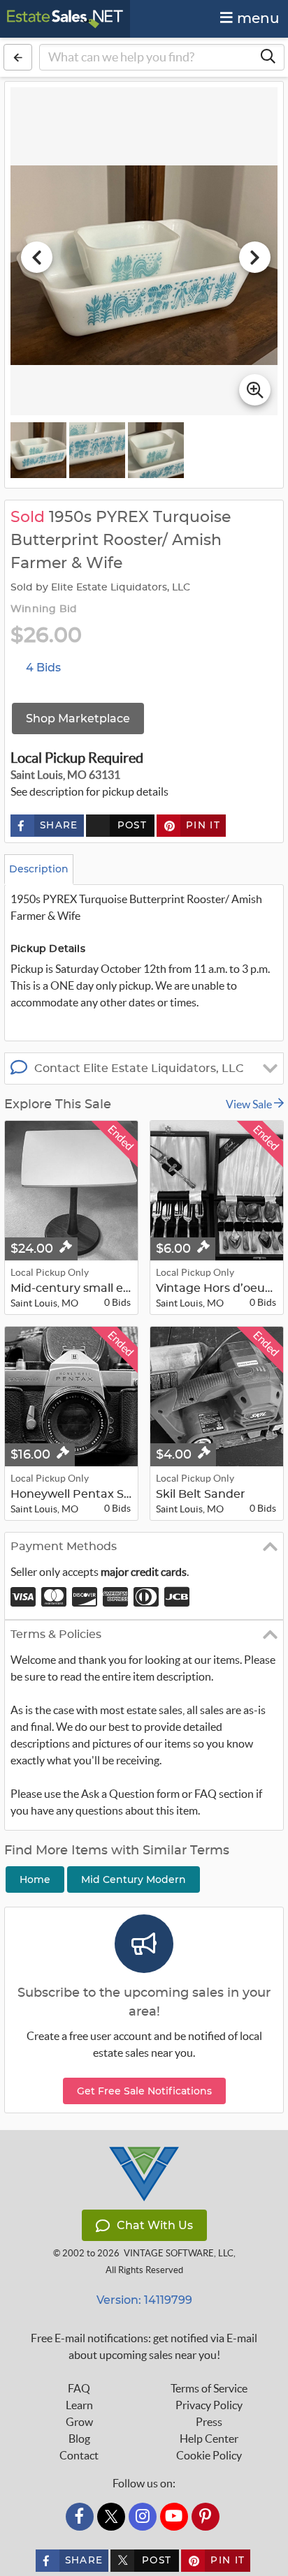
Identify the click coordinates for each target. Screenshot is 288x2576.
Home (35, 1879)
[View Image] (38, 450)
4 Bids (43, 668)
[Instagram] (143, 2517)
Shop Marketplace (78, 719)
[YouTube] (174, 2517)
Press (209, 2422)
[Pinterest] (206, 2517)
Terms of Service (209, 2388)
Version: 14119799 (144, 2300)
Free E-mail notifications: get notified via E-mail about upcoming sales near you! (144, 2346)
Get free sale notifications (144, 2091)
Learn (79, 2405)
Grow (79, 2422)
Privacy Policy (209, 2405)
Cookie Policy (209, 2455)
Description (39, 869)
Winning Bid (44, 609)
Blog (79, 2439)
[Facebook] (80, 2517)
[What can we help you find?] (268, 57)
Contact (79, 2455)
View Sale (250, 1104)
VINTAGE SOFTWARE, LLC (179, 2253)
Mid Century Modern (134, 1879)
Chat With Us (155, 2225)
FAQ (79, 2388)
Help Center (209, 2439)
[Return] (18, 57)
